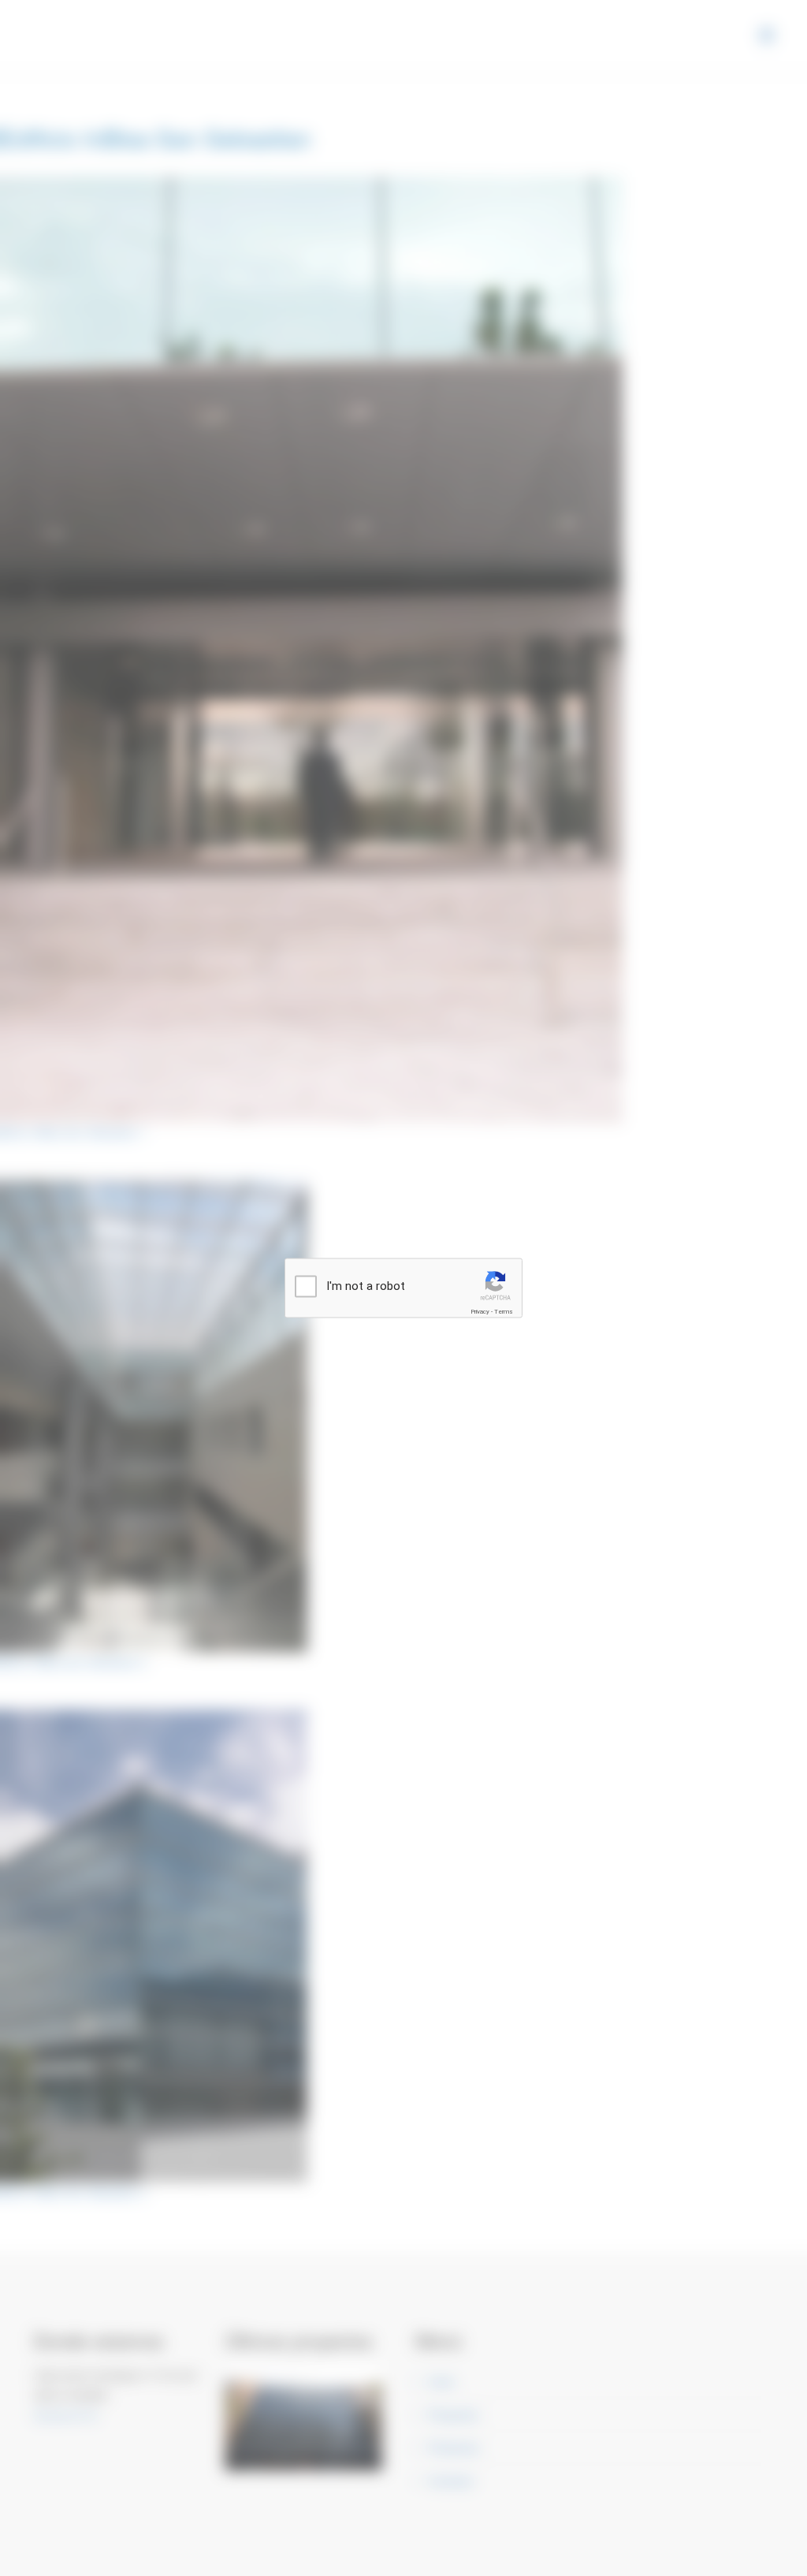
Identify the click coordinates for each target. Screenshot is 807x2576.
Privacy (480, 1312)
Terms (504, 1312)
